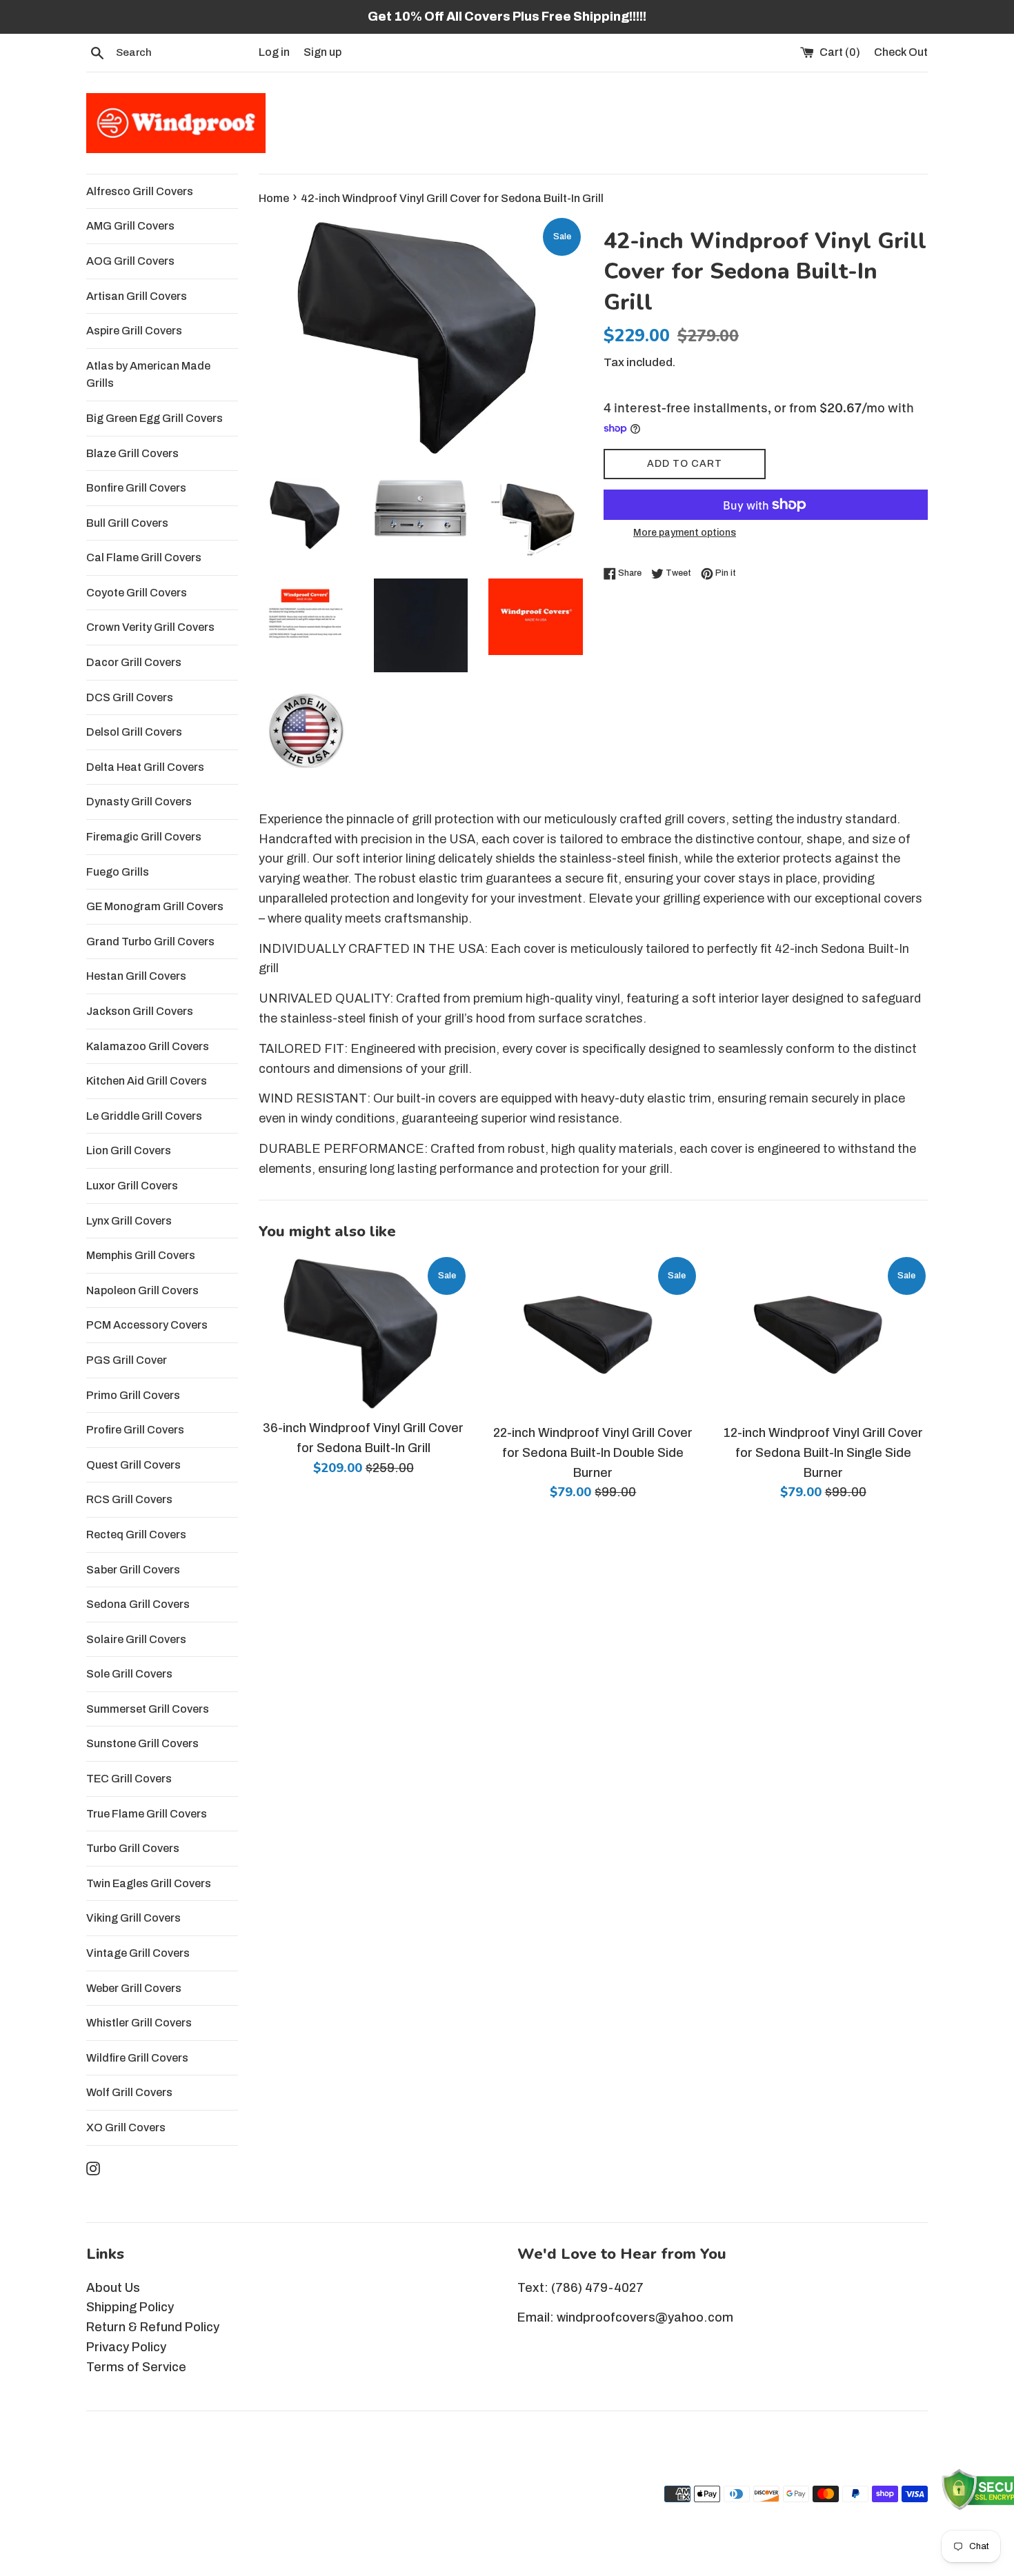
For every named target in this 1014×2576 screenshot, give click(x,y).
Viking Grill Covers (133, 1918)
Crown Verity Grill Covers (150, 627)
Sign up (322, 52)
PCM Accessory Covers (147, 1325)
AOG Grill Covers (130, 261)
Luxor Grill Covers (132, 1186)
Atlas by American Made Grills (148, 375)
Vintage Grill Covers (138, 1953)
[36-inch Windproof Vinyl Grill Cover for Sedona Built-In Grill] (363, 1333)
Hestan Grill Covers (136, 976)
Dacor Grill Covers (134, 662)
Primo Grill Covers (133, 1395)
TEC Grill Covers (129, 1779)
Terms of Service (136, 2367)
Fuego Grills (118, 872)
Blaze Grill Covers (132, 453)
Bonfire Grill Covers (136, 488)
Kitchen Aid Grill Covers (147, 1081)
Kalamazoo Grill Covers (148, 1046)
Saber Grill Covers (133, 1570)
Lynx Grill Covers (129, 1221)
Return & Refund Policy (153, 2327)
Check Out (901, 52)
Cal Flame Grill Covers (144, 557)
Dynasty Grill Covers (139, 802)
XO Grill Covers (126, 2127)
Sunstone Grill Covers (142, 1743)
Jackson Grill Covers (140, 1011)
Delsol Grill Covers (134, 732)
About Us (113, 2288)
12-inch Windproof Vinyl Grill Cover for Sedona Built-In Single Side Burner (823, 1453)
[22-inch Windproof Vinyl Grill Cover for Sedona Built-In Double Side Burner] (593, 1336)
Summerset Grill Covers (148, 1709)
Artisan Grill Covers (137, 296)
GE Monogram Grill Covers (155, 906)
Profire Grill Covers (135, 1430)
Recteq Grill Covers (136, 1534)
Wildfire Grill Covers (137, 2058)
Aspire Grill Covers (134, 331)
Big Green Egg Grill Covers (155, 418)
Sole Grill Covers (129, 1674)
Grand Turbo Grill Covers (150, 942)
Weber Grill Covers (134, 1988)
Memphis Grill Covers (141, 1255)
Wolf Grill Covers (129, 2092)
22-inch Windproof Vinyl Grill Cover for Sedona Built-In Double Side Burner (593, 1453)
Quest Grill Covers (133, 1465)
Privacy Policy (126, 2347)
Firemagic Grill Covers (144, 837)
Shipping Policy (130, 2307)
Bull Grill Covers (127, 523)
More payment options (685, 533)
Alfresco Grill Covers (140, 191)
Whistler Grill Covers (139, 2023)
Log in (274, 52)
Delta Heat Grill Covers (145, 767)
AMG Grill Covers (130, 226)
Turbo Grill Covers (133, 1848)
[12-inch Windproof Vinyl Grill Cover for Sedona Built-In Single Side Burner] (823, 1336)
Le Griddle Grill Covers (144, 1116)
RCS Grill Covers (129, 1499)
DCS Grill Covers (130, 697)
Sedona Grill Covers (138, 1604)
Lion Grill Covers (129, 1150)
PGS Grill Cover (127, 1360)
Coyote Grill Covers (137, 593)
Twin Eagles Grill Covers (149, 1883)
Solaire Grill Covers (136, 1639)
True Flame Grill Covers (147, 1814)
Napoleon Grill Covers (142, 1290)
